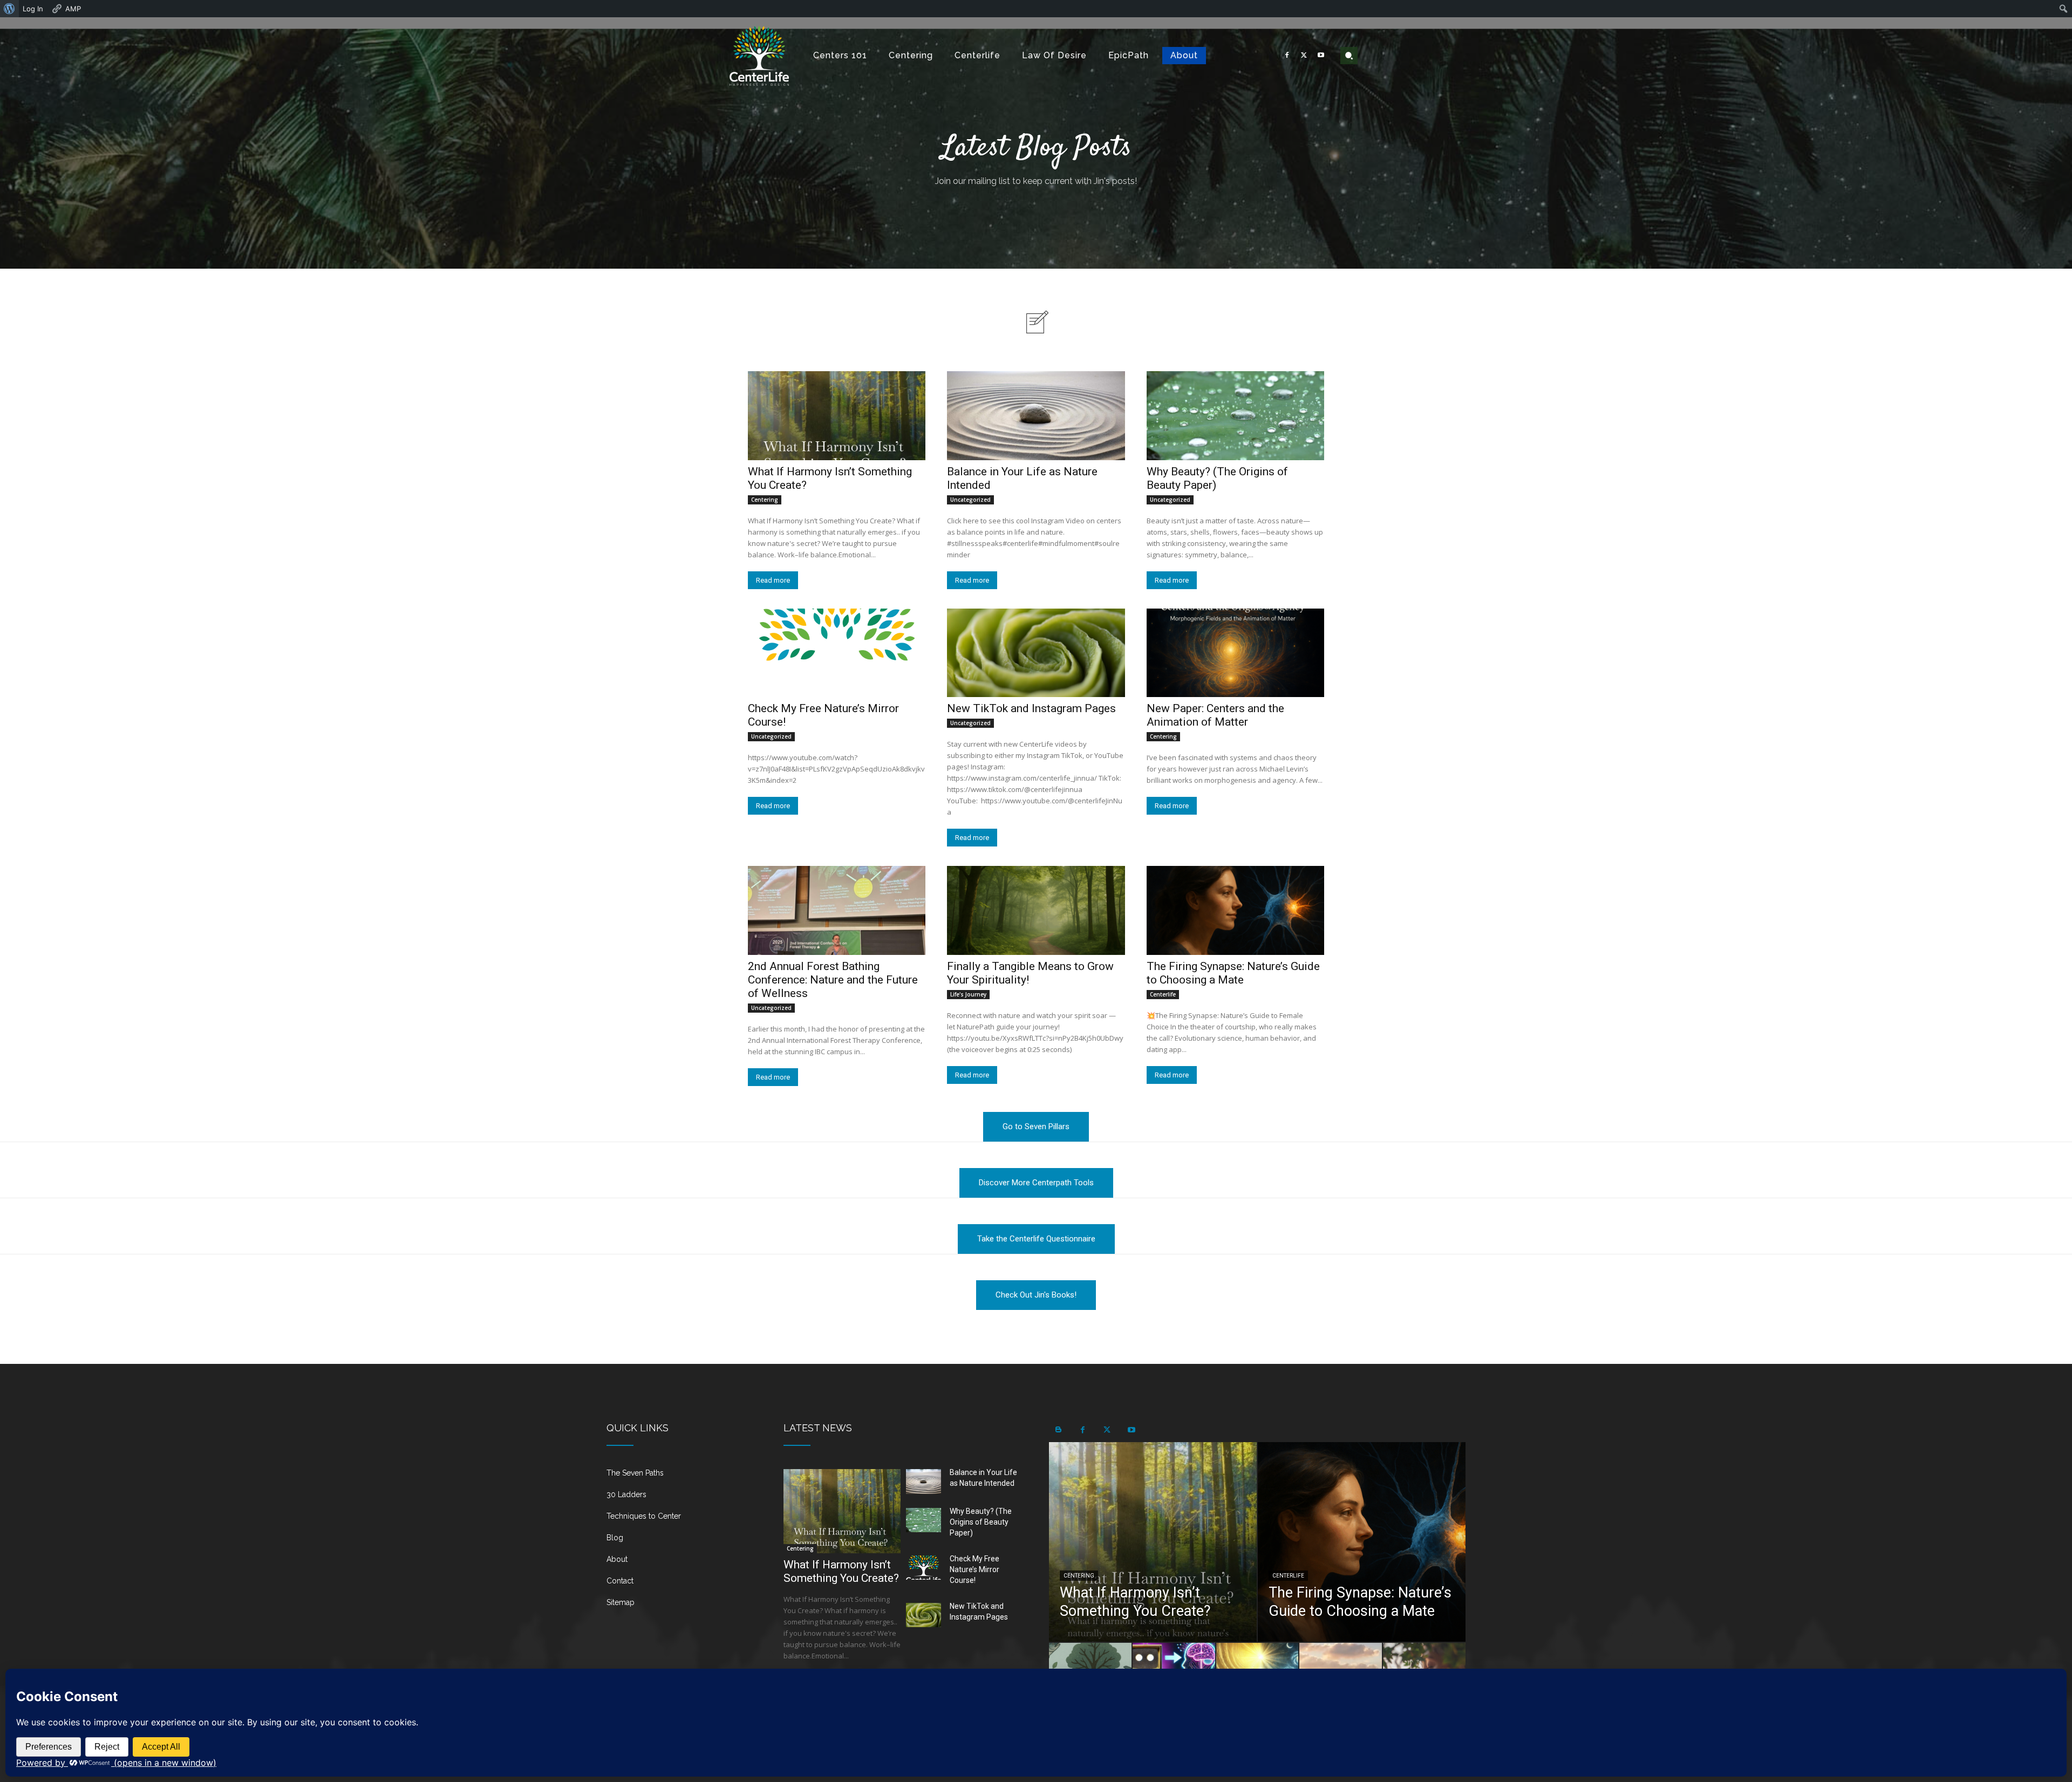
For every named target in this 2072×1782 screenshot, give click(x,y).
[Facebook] (1287, 56)
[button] (1349, 56)
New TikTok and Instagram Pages (1031, 708)
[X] (1304, 56)
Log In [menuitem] (33, 9)
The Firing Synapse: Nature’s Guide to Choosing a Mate (1233, 973)
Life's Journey (968, 994)
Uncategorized (970, 500)
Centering (765, 500)
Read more (773, 580)
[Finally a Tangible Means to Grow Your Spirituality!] (1036, 910)
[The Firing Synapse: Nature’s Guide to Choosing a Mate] (1235, 910)
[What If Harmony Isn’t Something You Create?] (837, 416)
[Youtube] (1321, 56)
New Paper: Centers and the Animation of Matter (1215, 715)
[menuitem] (9, 9)
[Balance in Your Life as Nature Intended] (1036, 416)
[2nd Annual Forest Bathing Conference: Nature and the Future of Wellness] (837, 910)
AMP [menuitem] (73, 9)
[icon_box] (682, 1477)
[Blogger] (1058, 1430)
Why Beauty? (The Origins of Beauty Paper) (981, 1522)
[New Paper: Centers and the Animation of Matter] (1235, 653)
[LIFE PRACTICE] (759, 56)
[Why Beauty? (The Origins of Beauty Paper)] (1235, 416)
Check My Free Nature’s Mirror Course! (974, 1569)
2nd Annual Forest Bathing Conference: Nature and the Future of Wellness (833, 980)
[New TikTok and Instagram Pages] (1036, 653)
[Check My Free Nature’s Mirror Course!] (837, 653)
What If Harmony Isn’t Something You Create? (841, 1571)
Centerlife (1163, 994)
